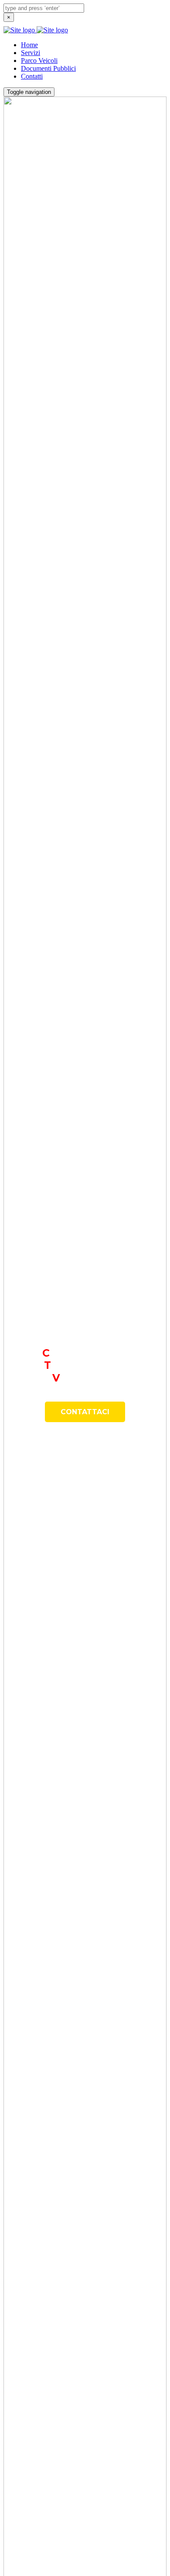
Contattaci (85, 1412)
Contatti (32, 76)
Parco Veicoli (39, 61)
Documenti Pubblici (48, 68)
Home (29, 45)
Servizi (31, 53)
